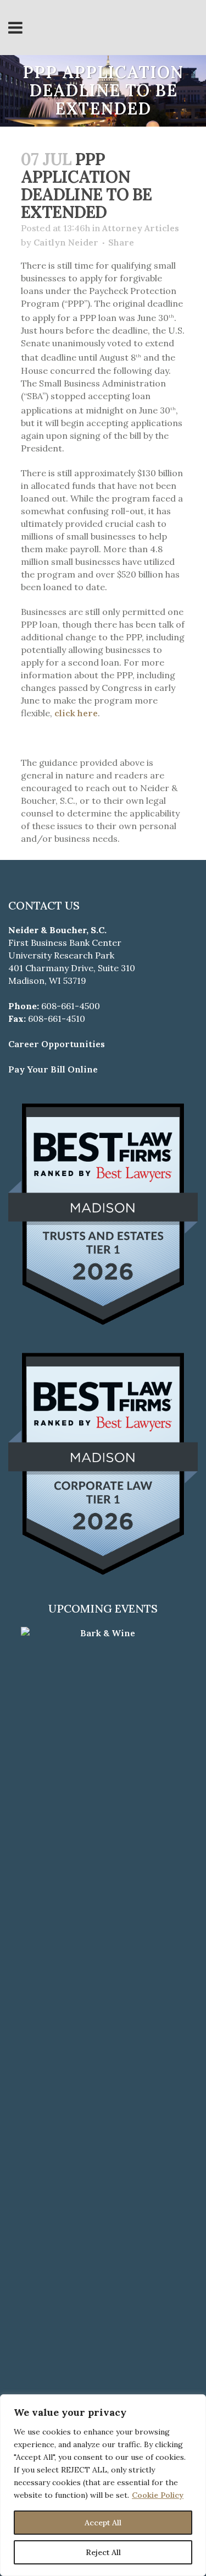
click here (76, 713)
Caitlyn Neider (66, 242)
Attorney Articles (141, 228)
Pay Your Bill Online (53, 1069)
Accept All (103, 2523)
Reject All (103, 2552)
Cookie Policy (158, 2495)
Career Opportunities (57, 1044)
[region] (103, 2485)
